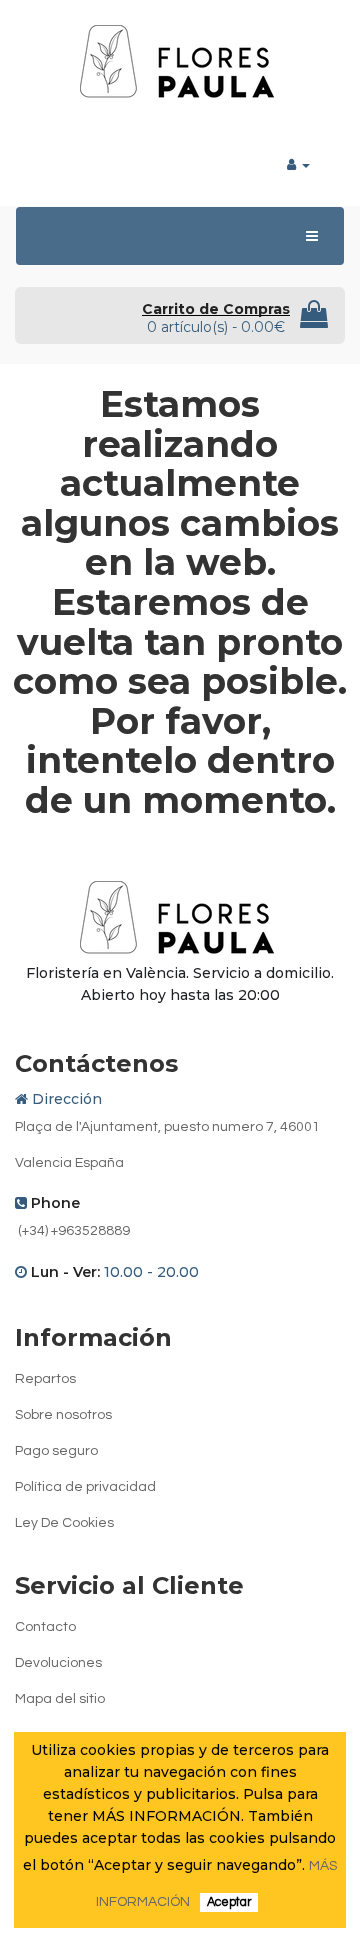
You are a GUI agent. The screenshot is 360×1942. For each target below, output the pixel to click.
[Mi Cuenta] (298, 164)
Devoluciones (58, 1663)
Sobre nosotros (63, 1415)
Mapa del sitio (60, 1699)
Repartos (45, 1379)
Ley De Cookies (64, 1523)
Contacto (45, 1627)
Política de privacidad (85, 1487)
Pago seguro (56, 1451)
